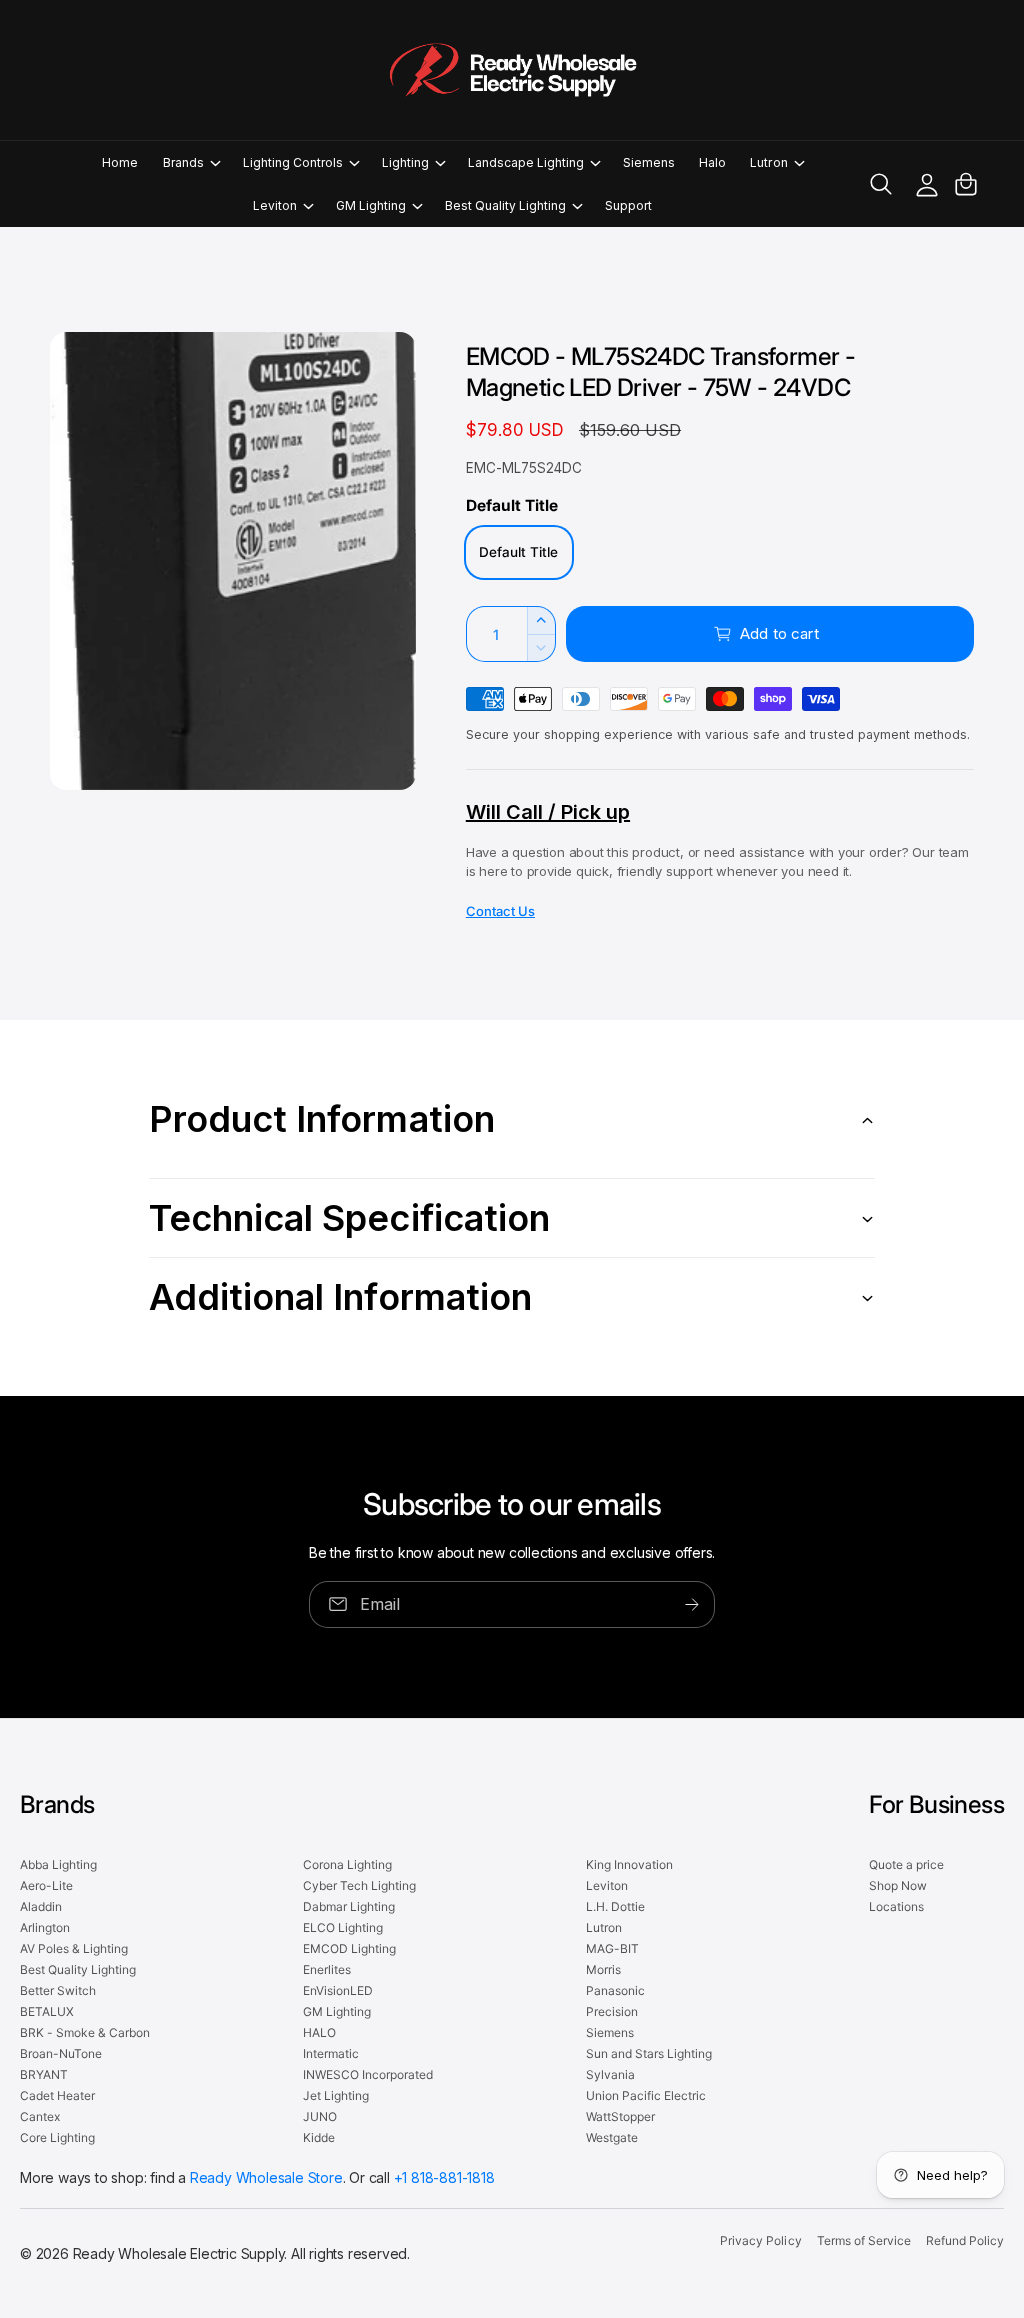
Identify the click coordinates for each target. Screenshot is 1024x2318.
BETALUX (47, 2011)
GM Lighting (337, 2011)
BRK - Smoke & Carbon (85, 2032)
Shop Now (898, 1885)
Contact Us (500, 911)
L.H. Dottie (615, 1906)
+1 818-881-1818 (444, 2177)
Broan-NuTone (61, 2053)
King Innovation (629, 1864)
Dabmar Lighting (349, 1906)
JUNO (320, 2116)
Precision (612, 2011)
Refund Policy (965, 2240)
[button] (191, 162)
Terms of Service (864, 2240)
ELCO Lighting (343, 1927)
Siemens (610, 2032)
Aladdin (41, 1906)
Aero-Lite (46, 1885)
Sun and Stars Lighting (649, 2053)
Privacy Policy (760, 2240)
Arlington (45, 1927)
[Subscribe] (692, 1604)
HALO (319, 2032)
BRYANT (44, 2074)
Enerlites (327, 1969)
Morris (603, 1969)
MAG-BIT (612, 1948)
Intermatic (331, 2053)
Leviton (607, 1885)
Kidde (319, 2137)
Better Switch (58, 1990)
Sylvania (610, 2074)
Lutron (604, 1927)
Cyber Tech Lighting (359, 1885)
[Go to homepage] (512, 70)
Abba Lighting (58, 1864)
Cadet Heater (57, 2095)
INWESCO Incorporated (368, 2074)
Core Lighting (57, 2137)
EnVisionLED (338, 1990)
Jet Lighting (336, 2095)
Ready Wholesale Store (266, 2177)
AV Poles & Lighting (74, 1948)
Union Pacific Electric (646, 2095)
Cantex (40, 2116)
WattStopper (620, 2116)
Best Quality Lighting (78, 1969)
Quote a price (906, 1864)
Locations (896, 1906)
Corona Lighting (347, 1864)
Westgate (612, 2137)
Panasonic (615, 1990)
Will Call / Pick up (548, 812)
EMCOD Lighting (349, 1948)
